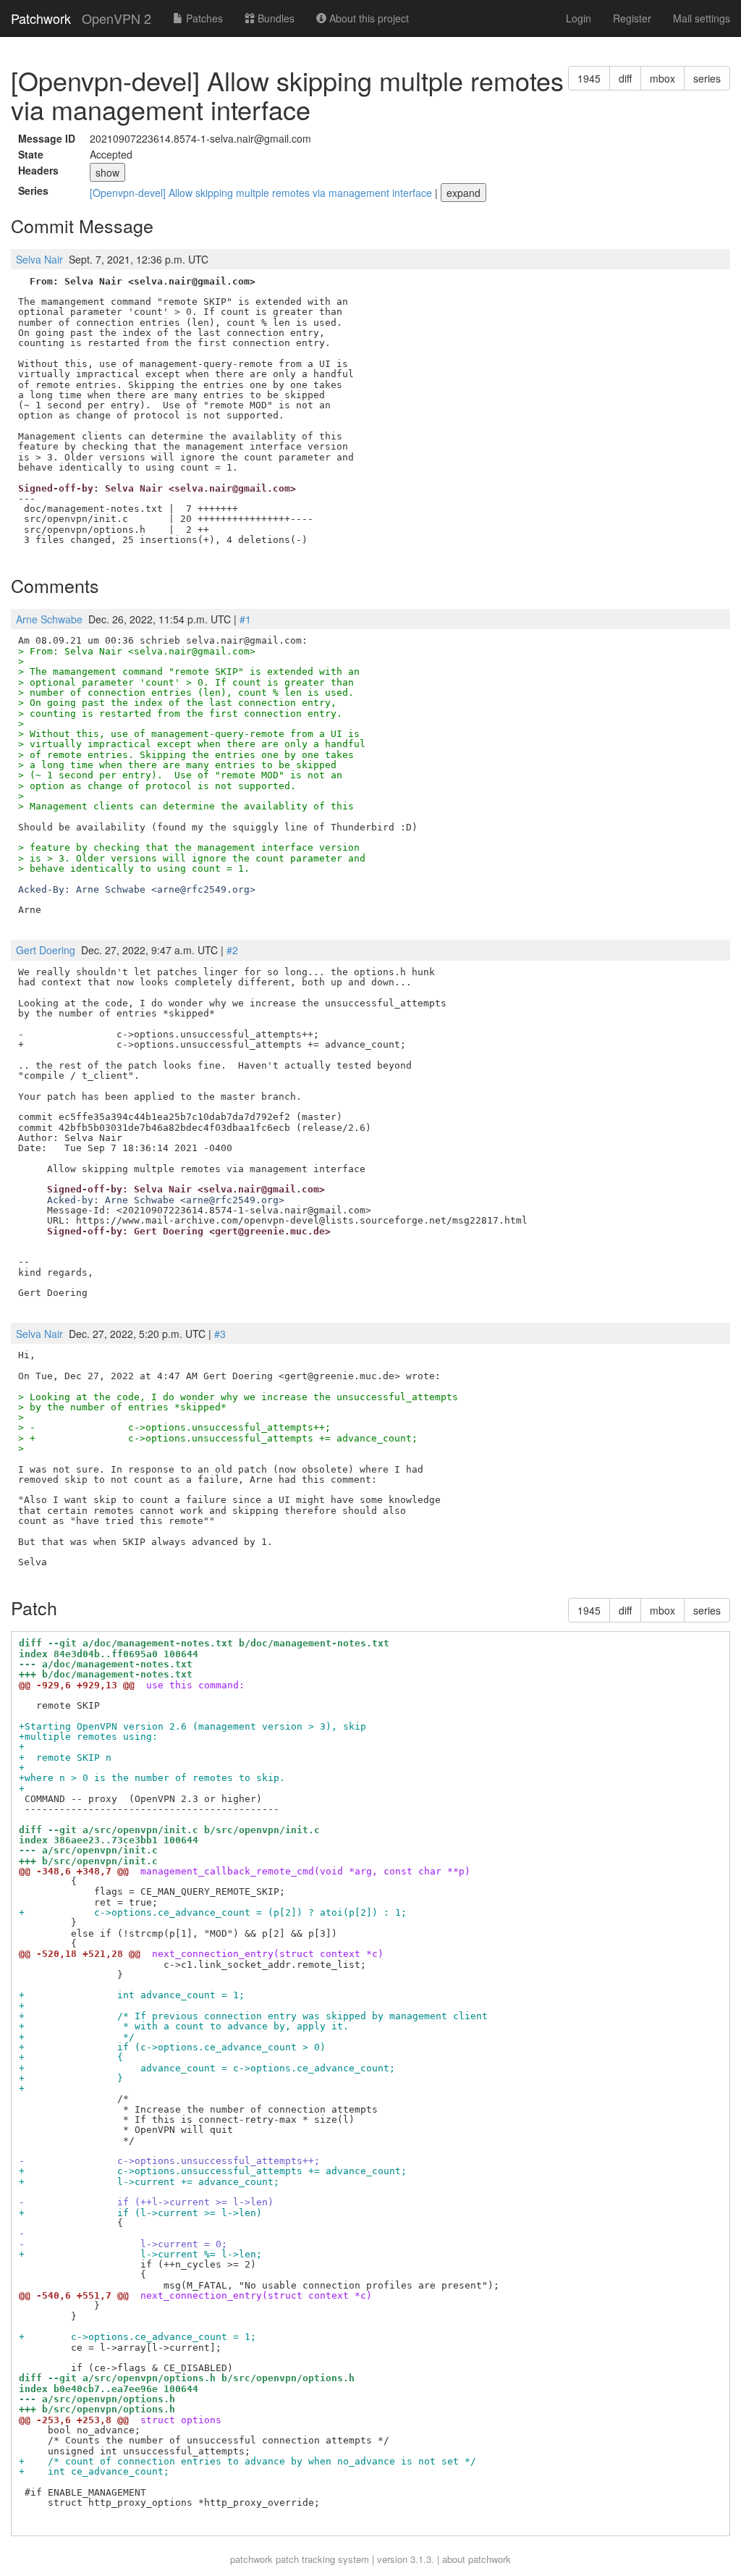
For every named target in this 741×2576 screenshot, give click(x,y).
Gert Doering (46, 950)
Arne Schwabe (49, 619)
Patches (203, 18)
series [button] (707, 78)
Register (632, 18)
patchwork (251, 2559)
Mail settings (702, 18)
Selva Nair (39, 259)
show (107, 172)
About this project (368, 18)
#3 (220, 1334)
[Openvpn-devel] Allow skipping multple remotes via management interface (262, 193)
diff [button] (625, 78)
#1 (245, 619)
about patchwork (477, 2559)
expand (463, 193)
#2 (232, 950)
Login (579, 18)
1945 (589, 78)
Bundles (275, 18)
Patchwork (41, 18)
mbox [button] (662, 78)
